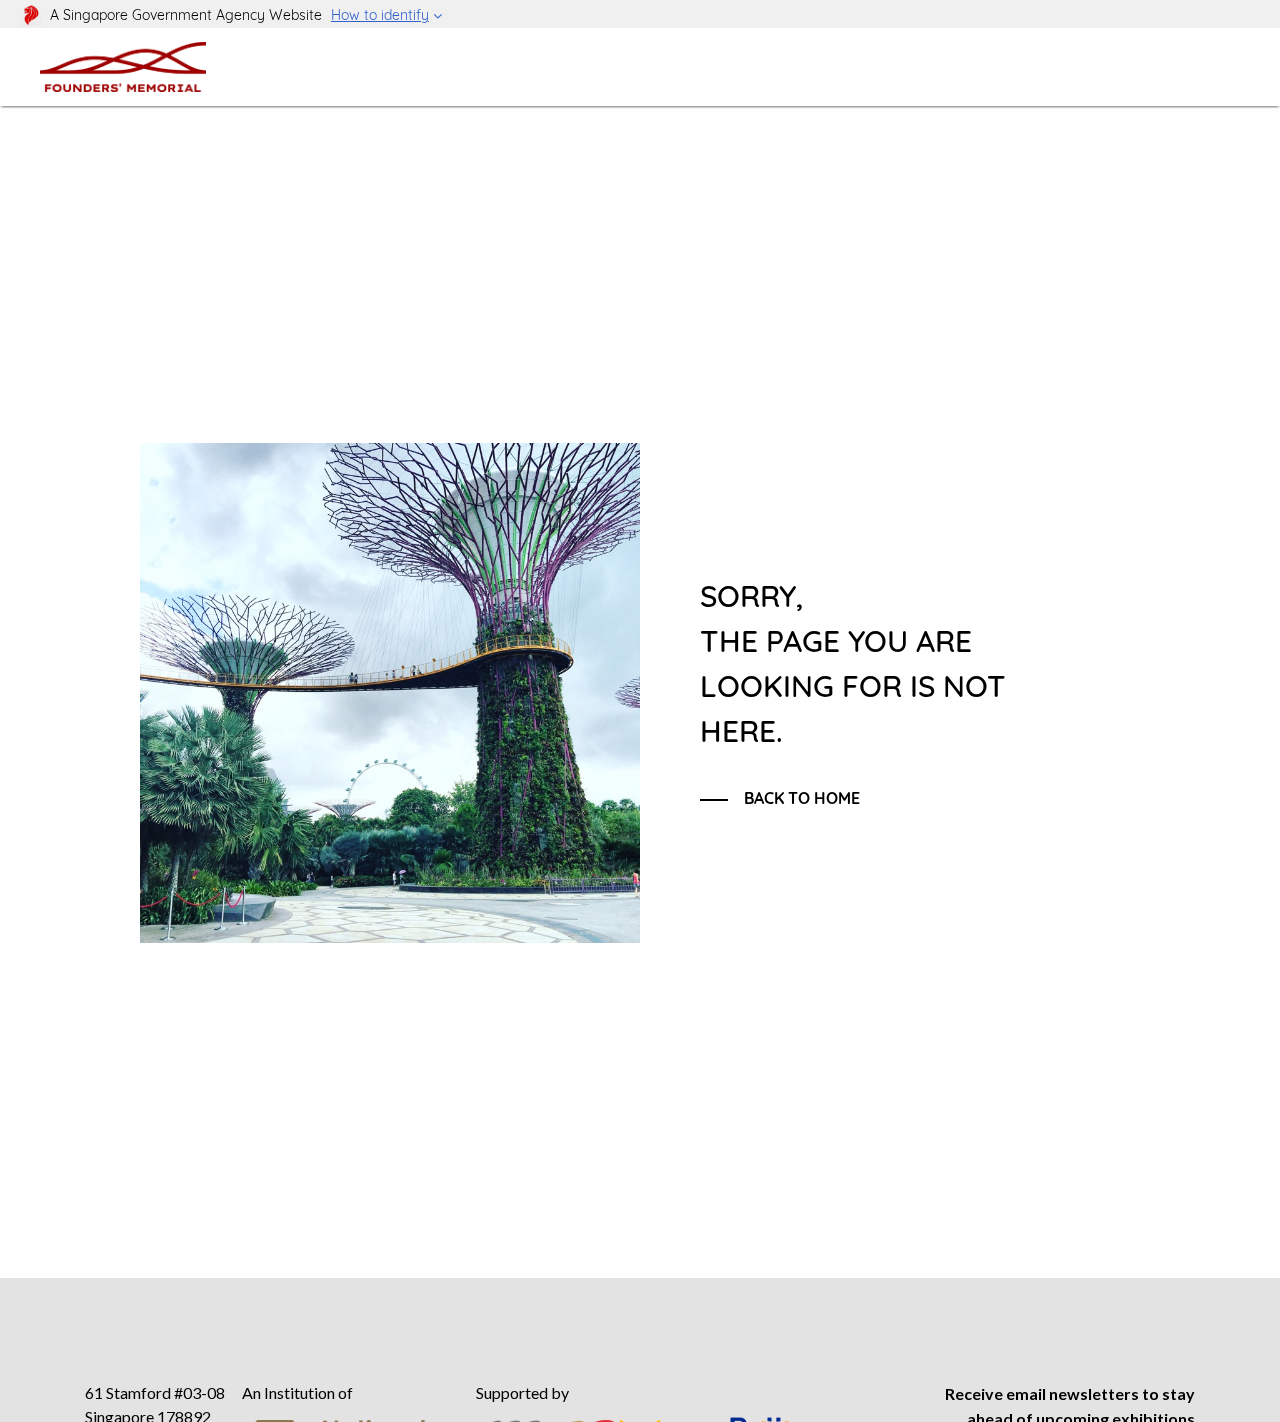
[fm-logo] (123, 66)
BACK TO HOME (802, 798)
